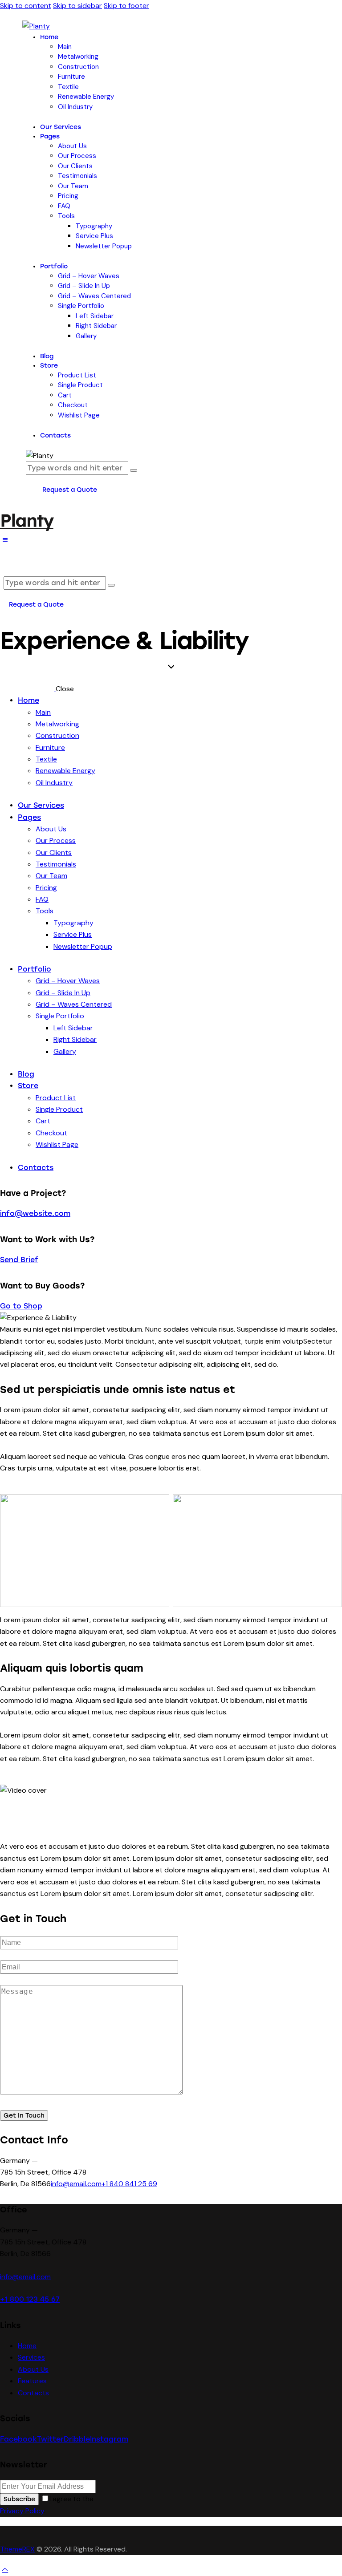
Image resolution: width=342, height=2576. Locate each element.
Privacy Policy (22, 2511)
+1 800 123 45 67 (30, 2299)
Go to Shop (21, 1306)
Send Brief (19, 1260)
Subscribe (19, 2499)
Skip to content (26, 6)
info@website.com (35, 1213)
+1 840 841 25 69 (129, 2184)
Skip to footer (126, 6)
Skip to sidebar (77, 6)
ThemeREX (17, 2549)
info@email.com (76, 2184)
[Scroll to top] (5, 2570)
